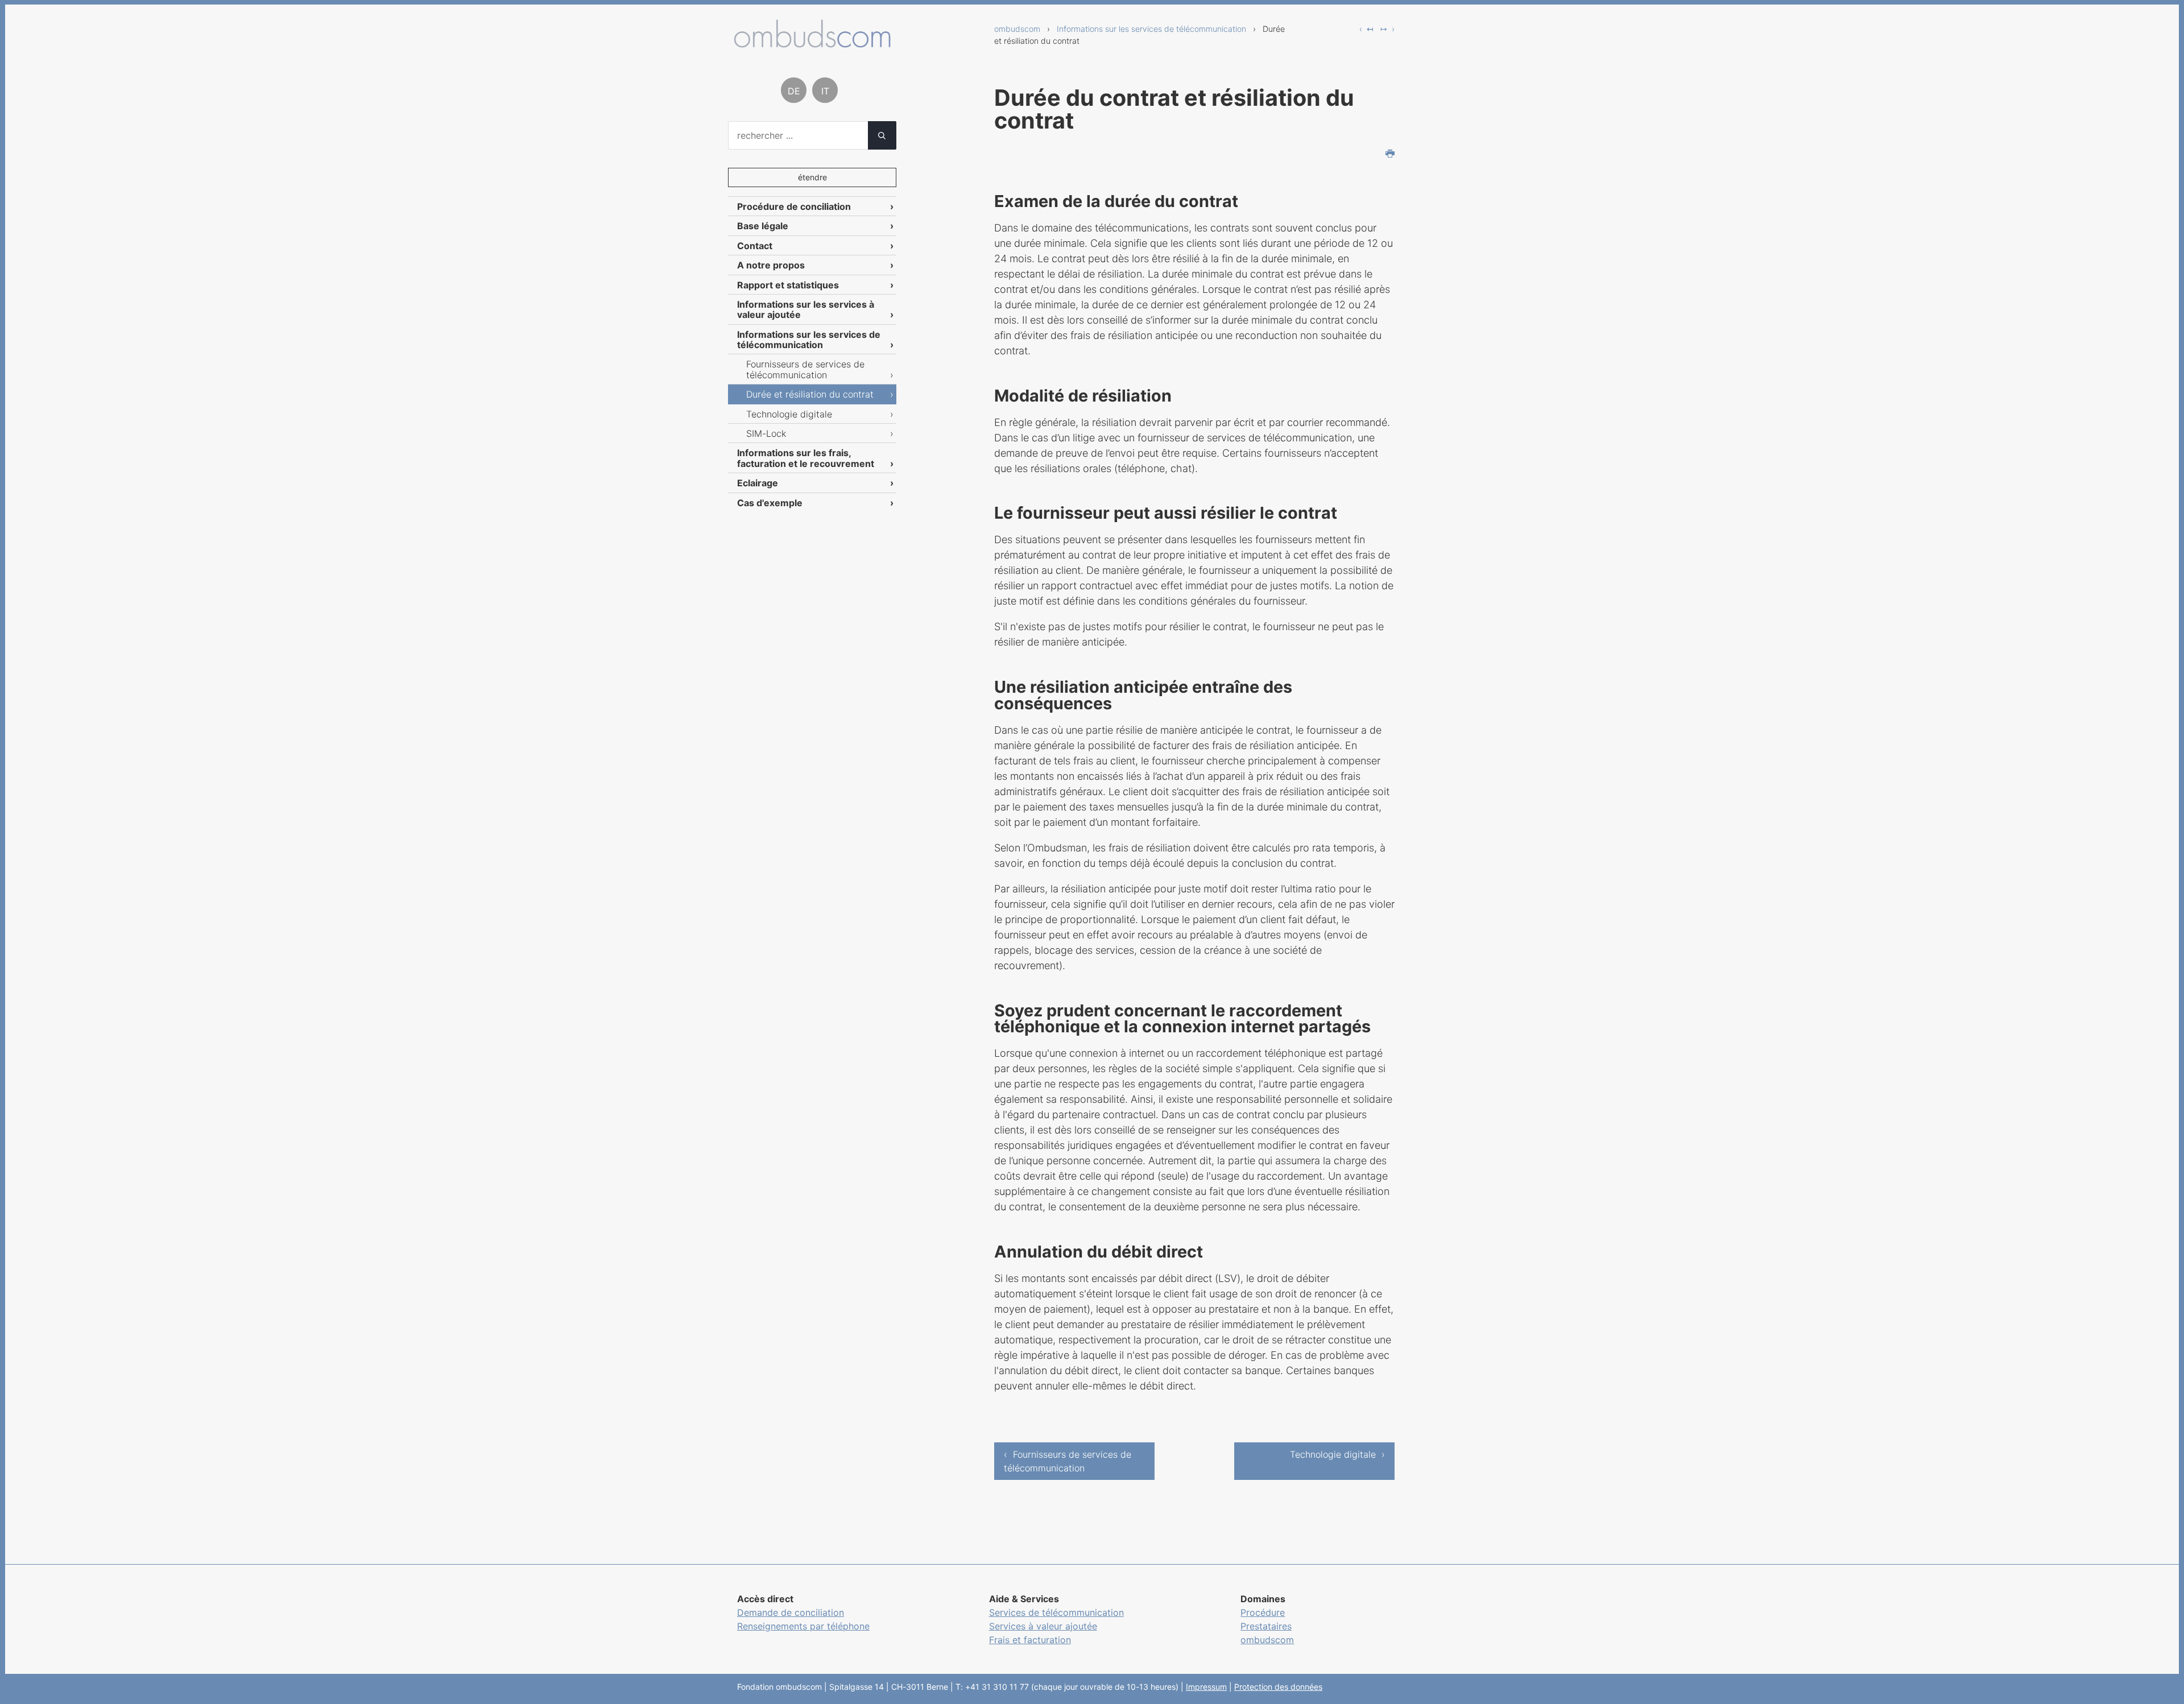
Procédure (1263, 1612)
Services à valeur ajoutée (1043, 1626)
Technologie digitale (789, 414)
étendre (812, 177)
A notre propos (771, 265)
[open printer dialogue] (1390, 155)
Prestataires (1266, 1626)
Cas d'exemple (770, 503)
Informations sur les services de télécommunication (1151, 29)
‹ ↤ (1366, 29)
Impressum (1206, 1687)
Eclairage (758, 483)
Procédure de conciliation (794, 206)
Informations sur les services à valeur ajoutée (806, 309)
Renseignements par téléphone (803, 1626)
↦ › (1387, 29)
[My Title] (812, 44)
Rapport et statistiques (788, 285)
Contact (755, 246)
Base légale (763, 226)
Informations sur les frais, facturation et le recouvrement (806, 458)
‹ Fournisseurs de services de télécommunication (1068, 1461)
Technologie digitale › (1337, 1454)
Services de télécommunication (1056, 1612)
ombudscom (1017, 29)
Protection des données (1278, 1687)
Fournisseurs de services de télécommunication (805, 369)
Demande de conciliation (791, 1612)
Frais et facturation (1030, 1640)
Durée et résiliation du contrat (810, 394)
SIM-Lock (766, 433)
